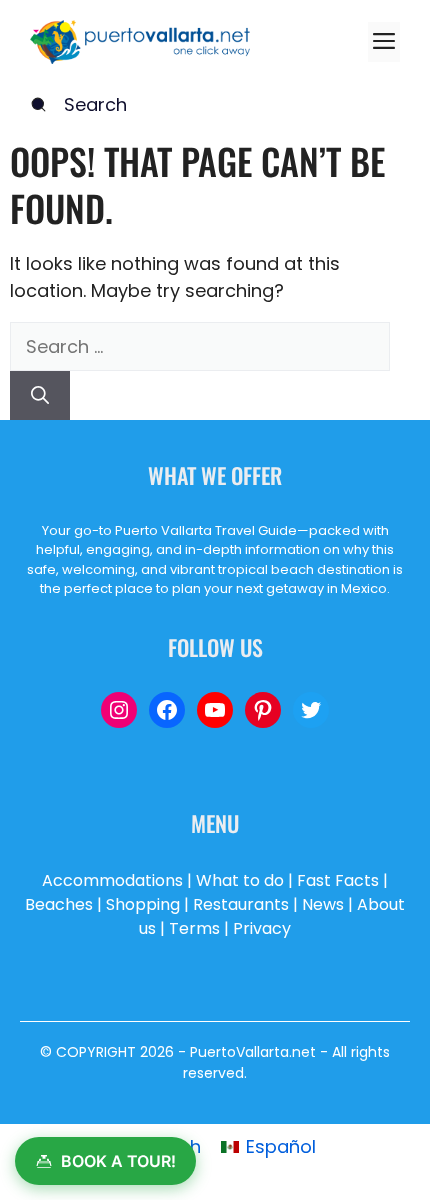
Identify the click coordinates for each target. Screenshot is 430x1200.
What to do (240, 880)
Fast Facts (338, 880)
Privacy (262, 928)
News (323, 904)
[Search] (40, 395)
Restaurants (241, 904)
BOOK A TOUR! (118, 1161)
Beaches (59, 904)
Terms (194, 928)
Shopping (143, 904)
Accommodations (112, 880)
